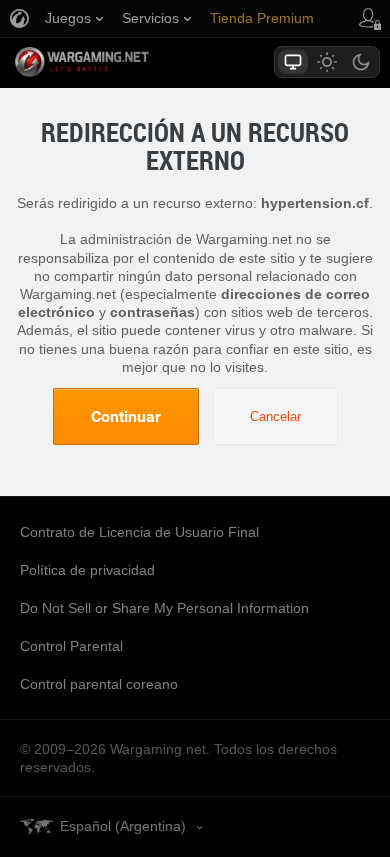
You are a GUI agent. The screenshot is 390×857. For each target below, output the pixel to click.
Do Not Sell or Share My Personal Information (164, 608)
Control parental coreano (99, 684)
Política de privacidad (87, 570)
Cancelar (275, 416)
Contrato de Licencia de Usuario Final (139, 532)
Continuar (126, 416)
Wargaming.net (117, 62)
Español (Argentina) (123, 826)
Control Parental (71, 646)
